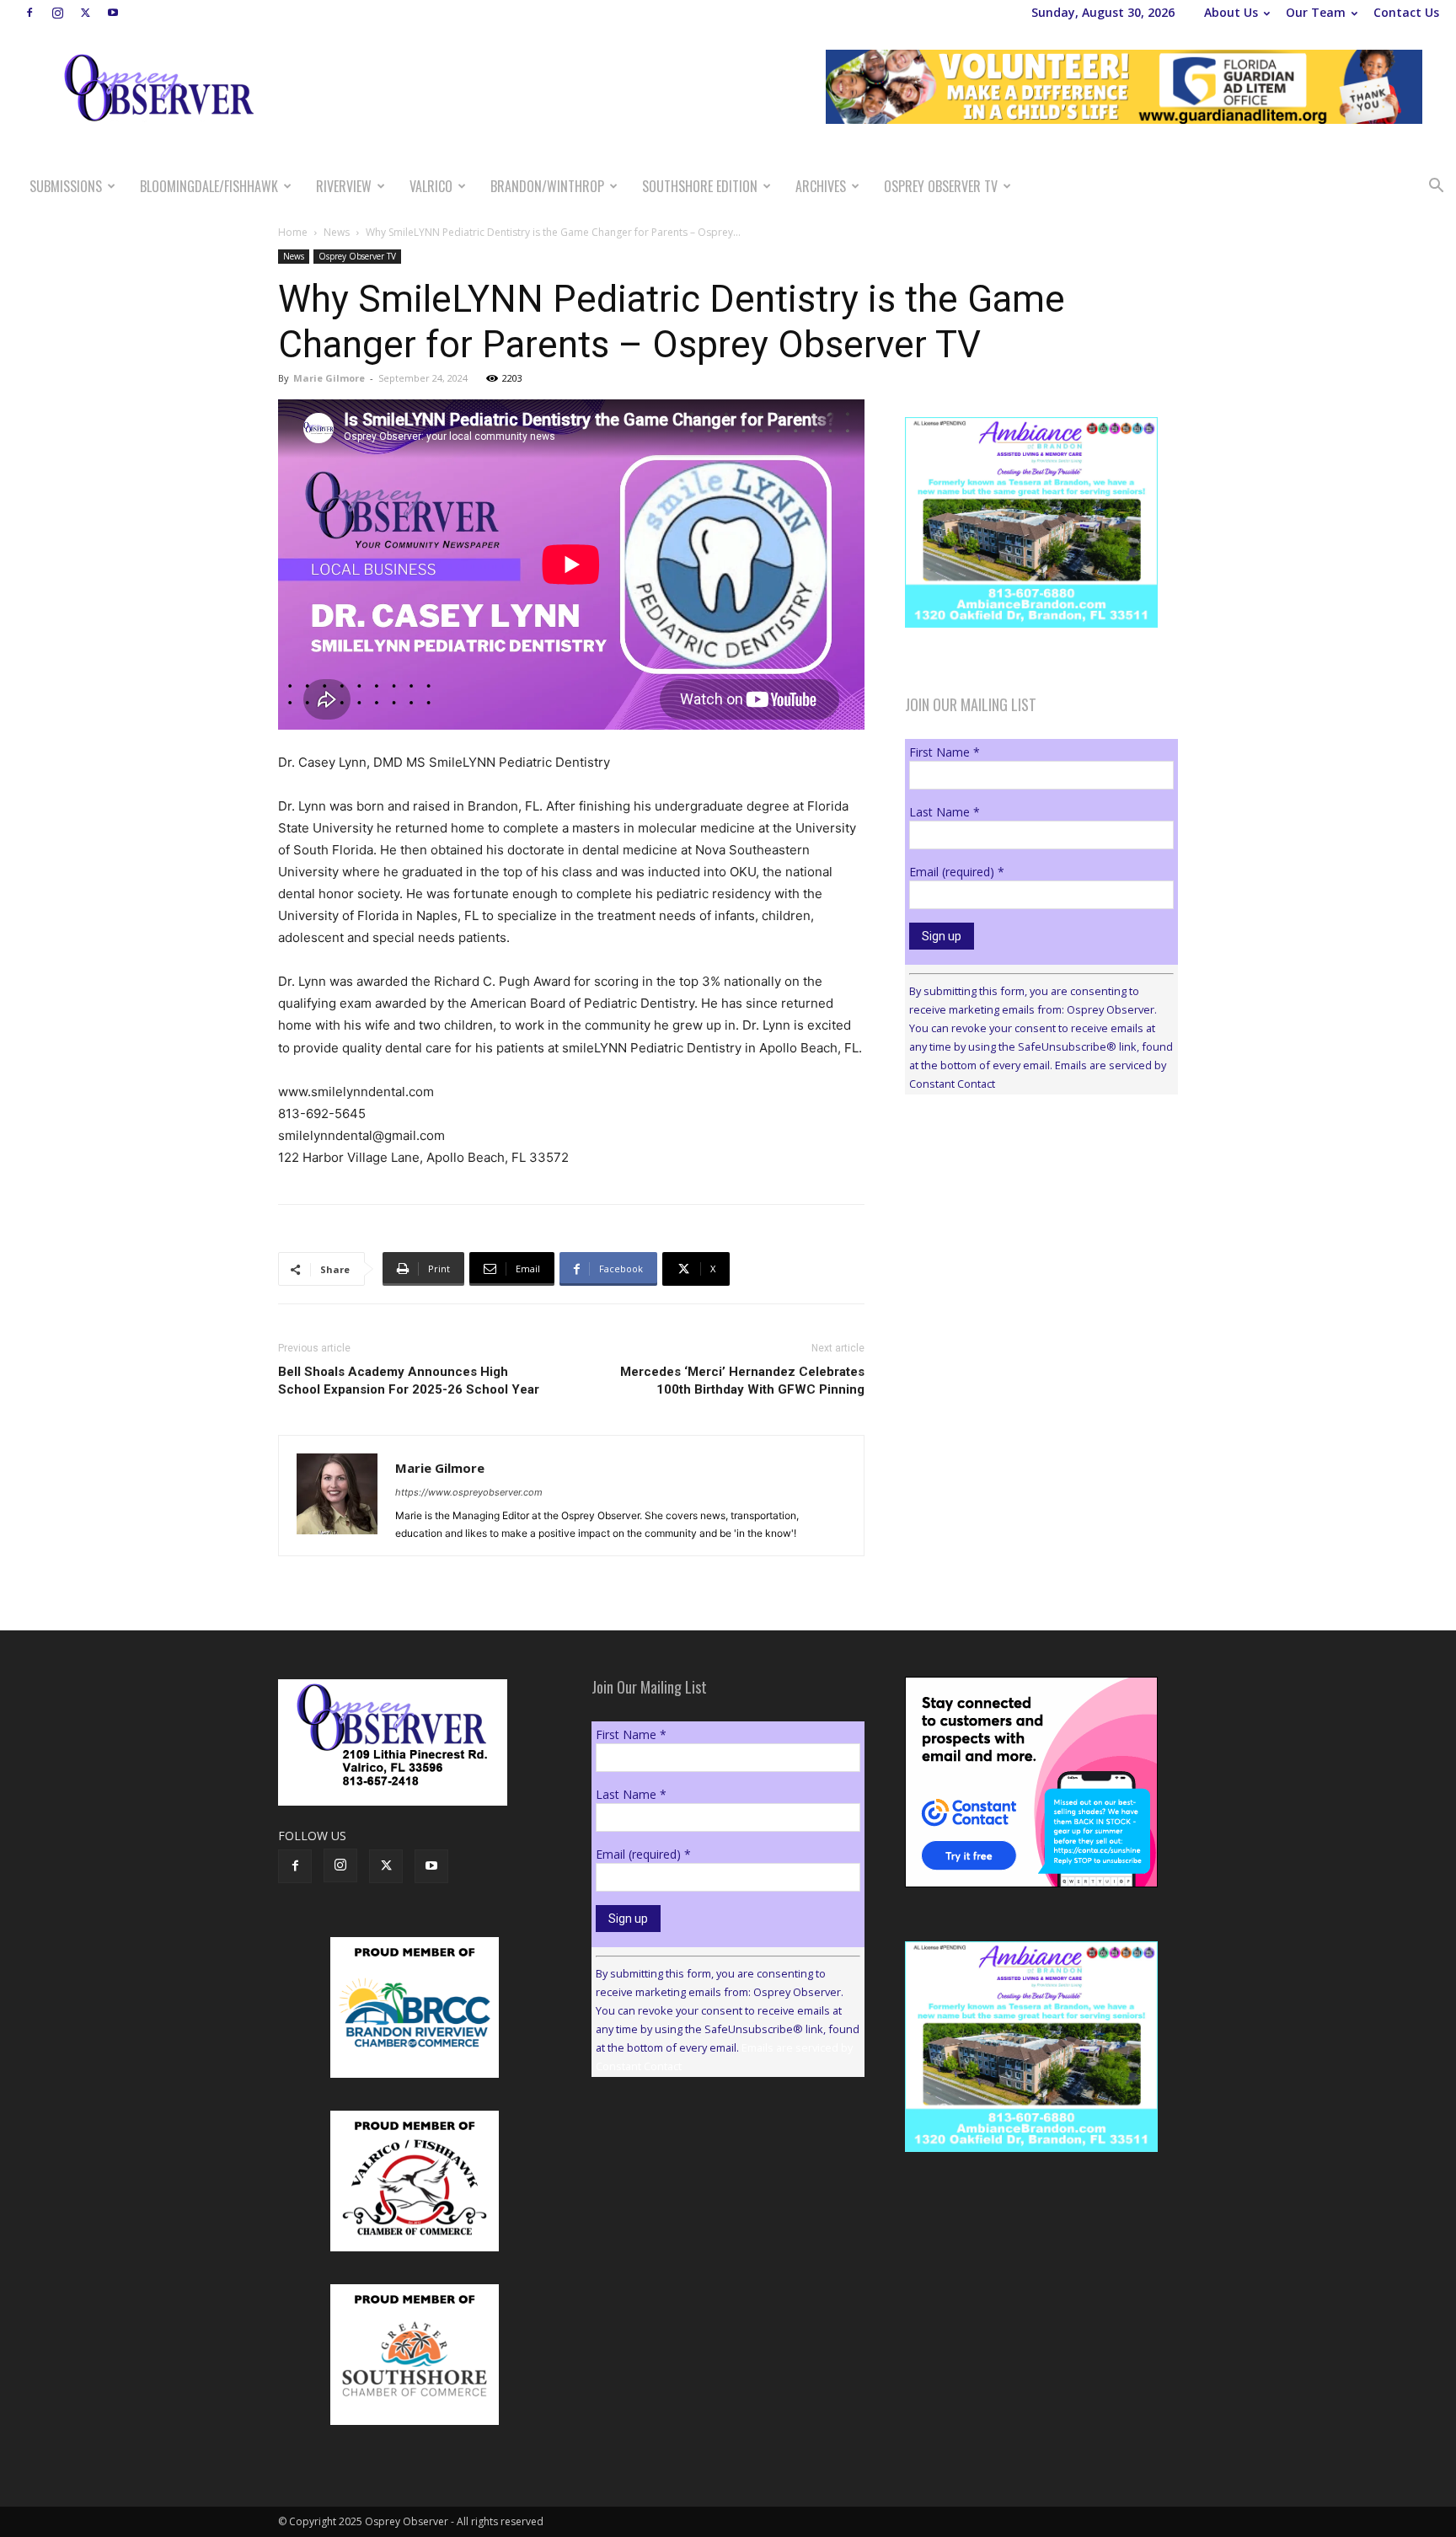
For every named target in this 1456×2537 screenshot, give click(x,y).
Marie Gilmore (329, 378)
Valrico (431, 186)
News (337, 232)
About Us (1231, 12)
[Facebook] (29, 13)
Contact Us (1406, 12)
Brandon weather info (1031, 1262)
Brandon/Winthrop (547, 186)
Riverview (344, 186)
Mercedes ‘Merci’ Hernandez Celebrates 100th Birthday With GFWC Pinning (742, 1381)
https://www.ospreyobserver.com (469, 1492)
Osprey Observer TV (941, 186)
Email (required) (957, 872)
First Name (945, 752)
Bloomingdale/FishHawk (209, 186)
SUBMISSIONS (66, 186)
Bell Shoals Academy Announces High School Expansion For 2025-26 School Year (409, 1381)
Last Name (945, 812)
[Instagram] (57, 13)
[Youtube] (113, 13)
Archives (821, 186)
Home (293, 232)
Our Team (1316, 12)
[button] (1436, 187)
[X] (85, 13)
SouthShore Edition (700, 186)
